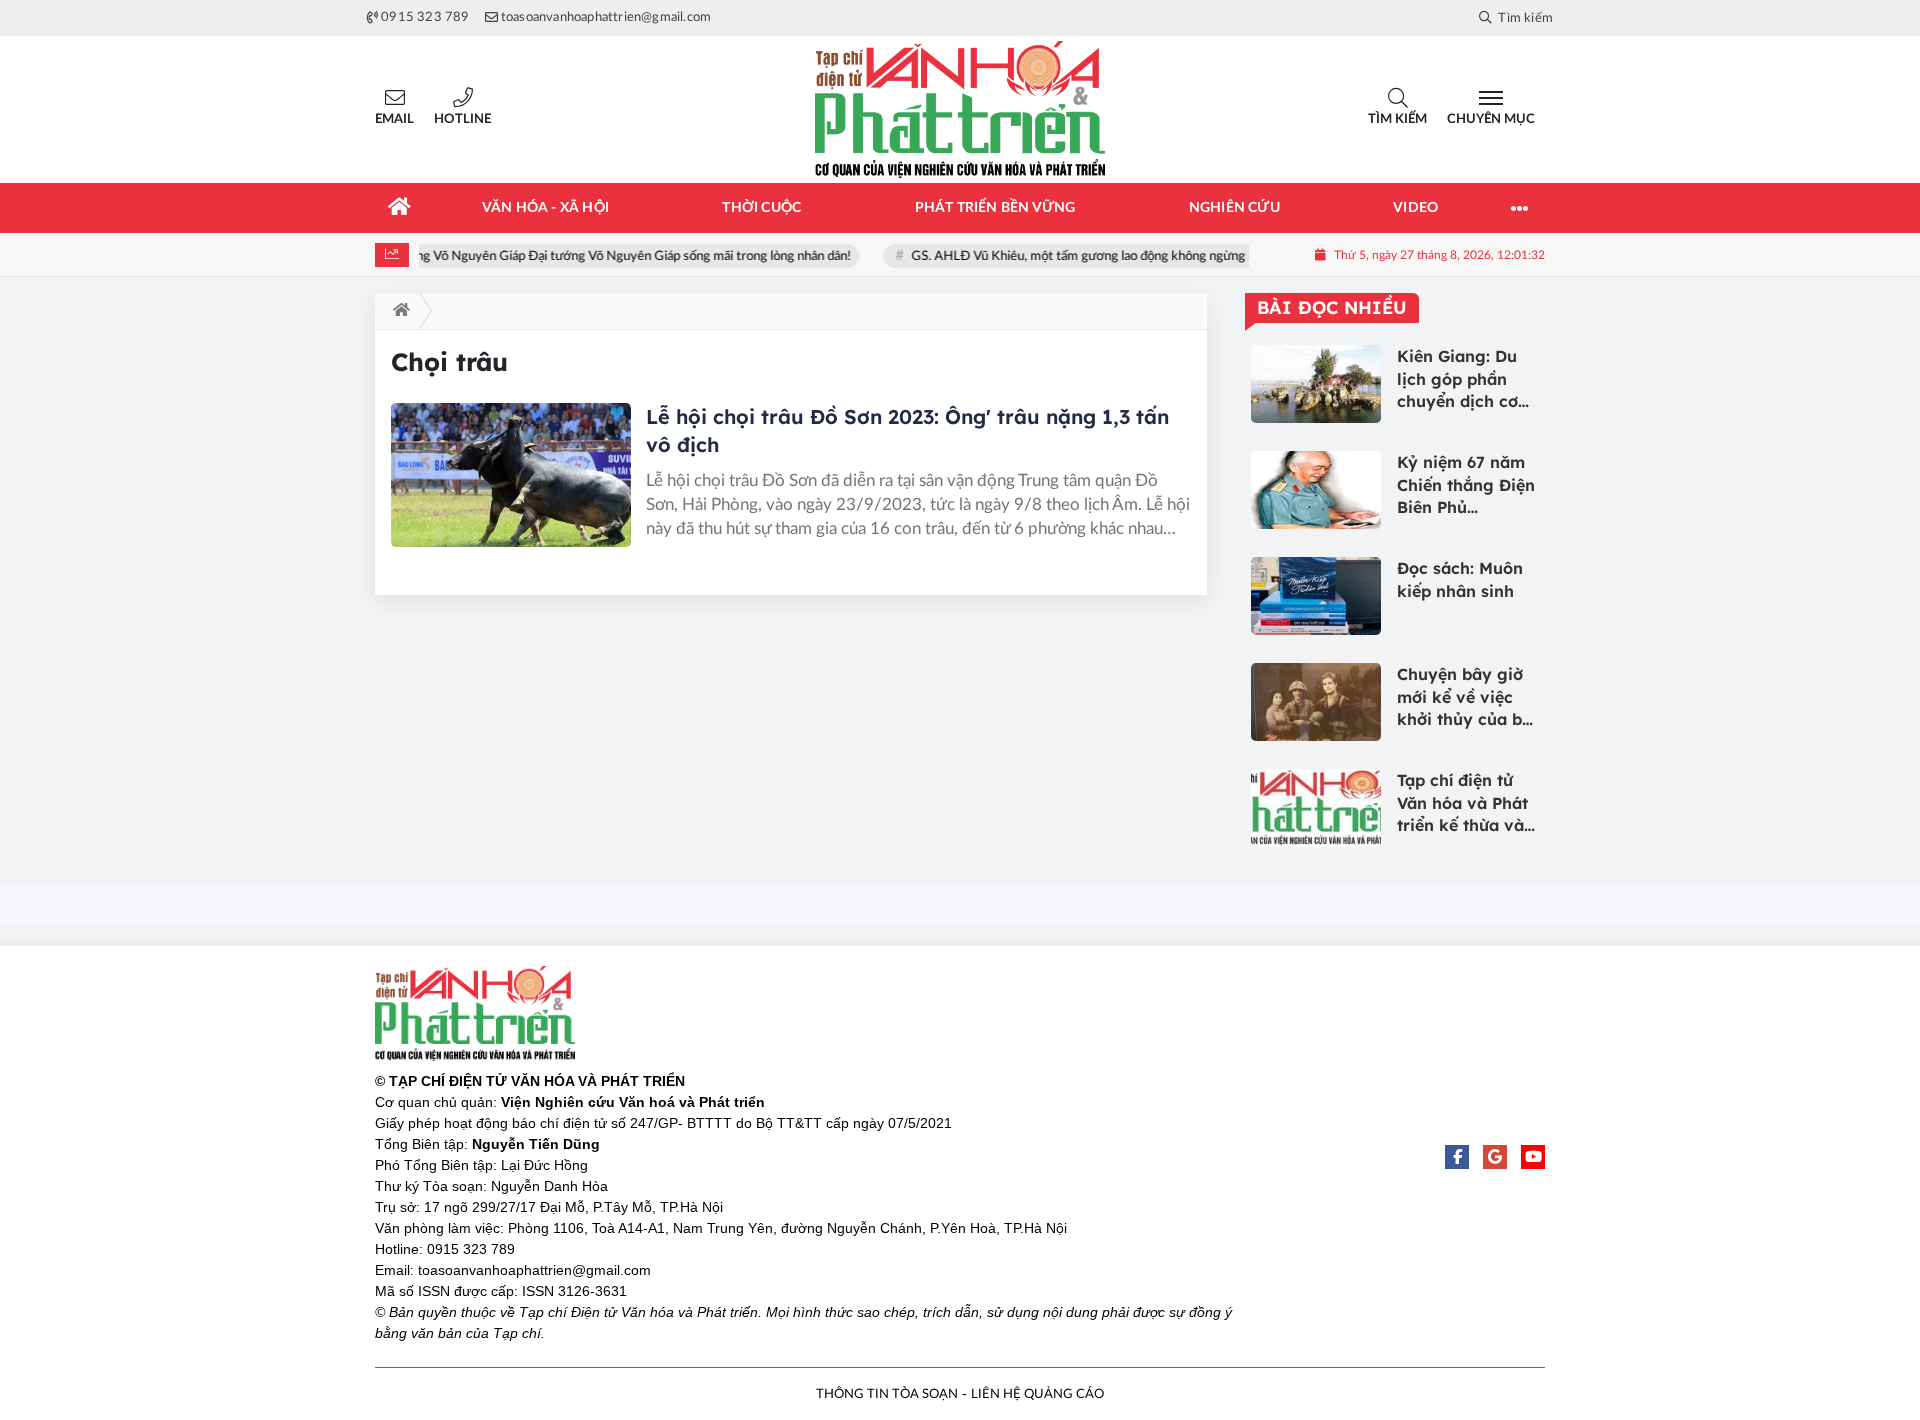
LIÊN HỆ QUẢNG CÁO (1037, 1394)
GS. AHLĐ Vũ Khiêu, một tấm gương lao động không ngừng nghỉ (1098, 256)
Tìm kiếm (1397, 119)
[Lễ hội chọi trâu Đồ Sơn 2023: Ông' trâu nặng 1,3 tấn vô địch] (511, 475)
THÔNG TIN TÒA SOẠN (887, 1394)
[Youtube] (1533, 1157)
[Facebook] (1457, 1157)
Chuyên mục (1491, 119)
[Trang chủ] (400, 208)
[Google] (1495, 1157)
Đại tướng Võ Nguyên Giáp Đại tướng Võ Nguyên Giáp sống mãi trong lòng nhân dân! (619, 256)
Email (394, 119)
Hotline (462, 119)
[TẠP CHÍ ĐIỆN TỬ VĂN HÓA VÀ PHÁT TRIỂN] (960, 109)
